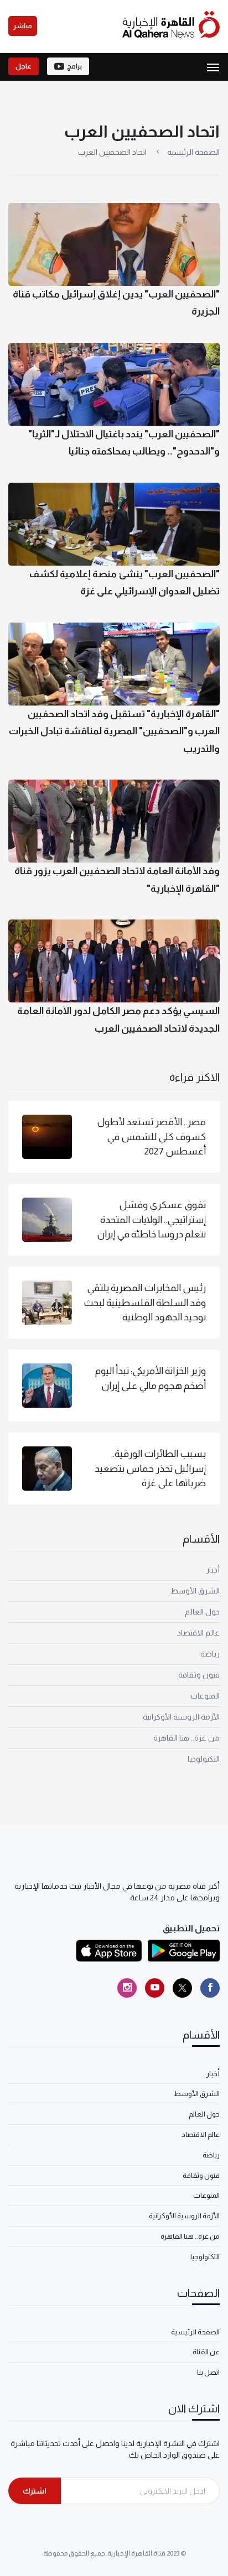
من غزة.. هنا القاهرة (186, 1738)
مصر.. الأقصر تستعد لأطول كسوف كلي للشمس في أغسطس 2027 (151, 1137)
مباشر (23, 26)
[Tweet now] (182, 1988)
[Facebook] (210, 1988)
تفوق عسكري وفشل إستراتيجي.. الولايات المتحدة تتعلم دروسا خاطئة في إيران (151, 1219)
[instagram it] (127, 1988)
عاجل (24, 66)
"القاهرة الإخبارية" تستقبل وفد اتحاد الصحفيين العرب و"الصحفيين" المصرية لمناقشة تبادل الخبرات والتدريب (114, 731)
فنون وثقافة (199, 1675)
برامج (74, 66)
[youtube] (155, 1988)
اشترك (35, 2491)
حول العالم (202, 1612)
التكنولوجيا (204, 1759)
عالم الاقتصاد (198, 1633)
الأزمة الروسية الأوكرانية (181, 1717)
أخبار (213, 1570)
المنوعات (205, 1696)
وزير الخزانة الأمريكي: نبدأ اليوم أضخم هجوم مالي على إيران (151, 1378)
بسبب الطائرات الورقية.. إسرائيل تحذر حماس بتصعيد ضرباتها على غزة (150, 1468)
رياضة (210, 1654)
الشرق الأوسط (195, 1591)
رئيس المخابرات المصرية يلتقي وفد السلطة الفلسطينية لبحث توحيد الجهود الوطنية (145, 1302)
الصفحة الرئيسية (193, 152)
